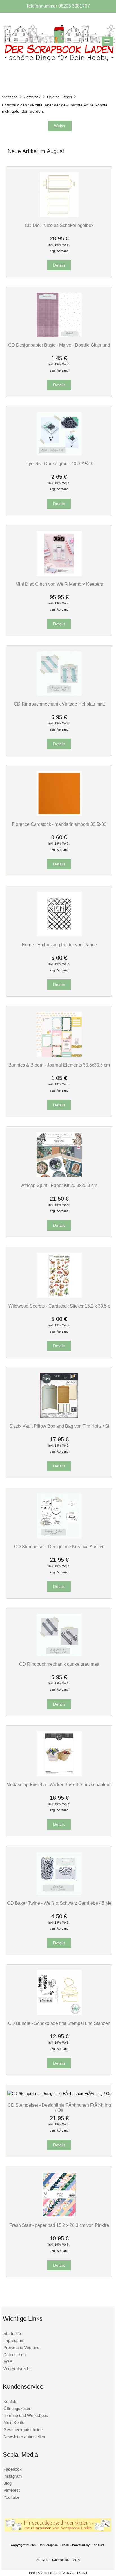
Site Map (42, 2560)
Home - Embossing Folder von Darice (59, 945)
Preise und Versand (21, 2347)
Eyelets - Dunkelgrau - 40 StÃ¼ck (59, 463)
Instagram (13, 2476)
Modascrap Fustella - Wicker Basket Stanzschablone (59, 1784)
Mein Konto (14, 2422)
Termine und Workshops (26, 2415)
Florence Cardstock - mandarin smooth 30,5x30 (59, 824)
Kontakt (10, 2401)
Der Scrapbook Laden (54, 2545)
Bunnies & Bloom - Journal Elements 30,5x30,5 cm (59, 1065)
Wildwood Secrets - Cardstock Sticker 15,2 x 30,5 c (59, 1306)
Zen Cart (98, 2545)
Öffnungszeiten (17, 2408)
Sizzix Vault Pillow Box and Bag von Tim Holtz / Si (59, 1426)
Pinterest (12, 2490)
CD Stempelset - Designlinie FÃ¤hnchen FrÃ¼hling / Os (59, 2107)
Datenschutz (15, 2355)
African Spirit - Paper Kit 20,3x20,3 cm (59, 1185)
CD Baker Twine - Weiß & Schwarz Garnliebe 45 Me (59, 1903)
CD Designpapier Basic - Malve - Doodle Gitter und (59, 345)
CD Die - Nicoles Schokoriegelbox (59, 225)
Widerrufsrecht (17, 2369)
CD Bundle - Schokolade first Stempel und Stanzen (59, 2023)
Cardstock (32, 97)
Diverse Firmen (59, 97)
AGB (8, 2362)
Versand (63, 251)
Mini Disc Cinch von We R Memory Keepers (59, 584)
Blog (7, 2483)
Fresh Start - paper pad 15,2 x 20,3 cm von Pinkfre (59, 2225)
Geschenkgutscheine (23, 2430)
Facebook (13, 2469)
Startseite (10, 97)
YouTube (11, 2497)
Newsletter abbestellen (24, 2437)
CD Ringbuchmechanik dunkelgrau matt (59, 1664)
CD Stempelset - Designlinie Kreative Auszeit (59, 1547)
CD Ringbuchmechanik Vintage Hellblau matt (59, 704)
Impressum (14, 2340)
